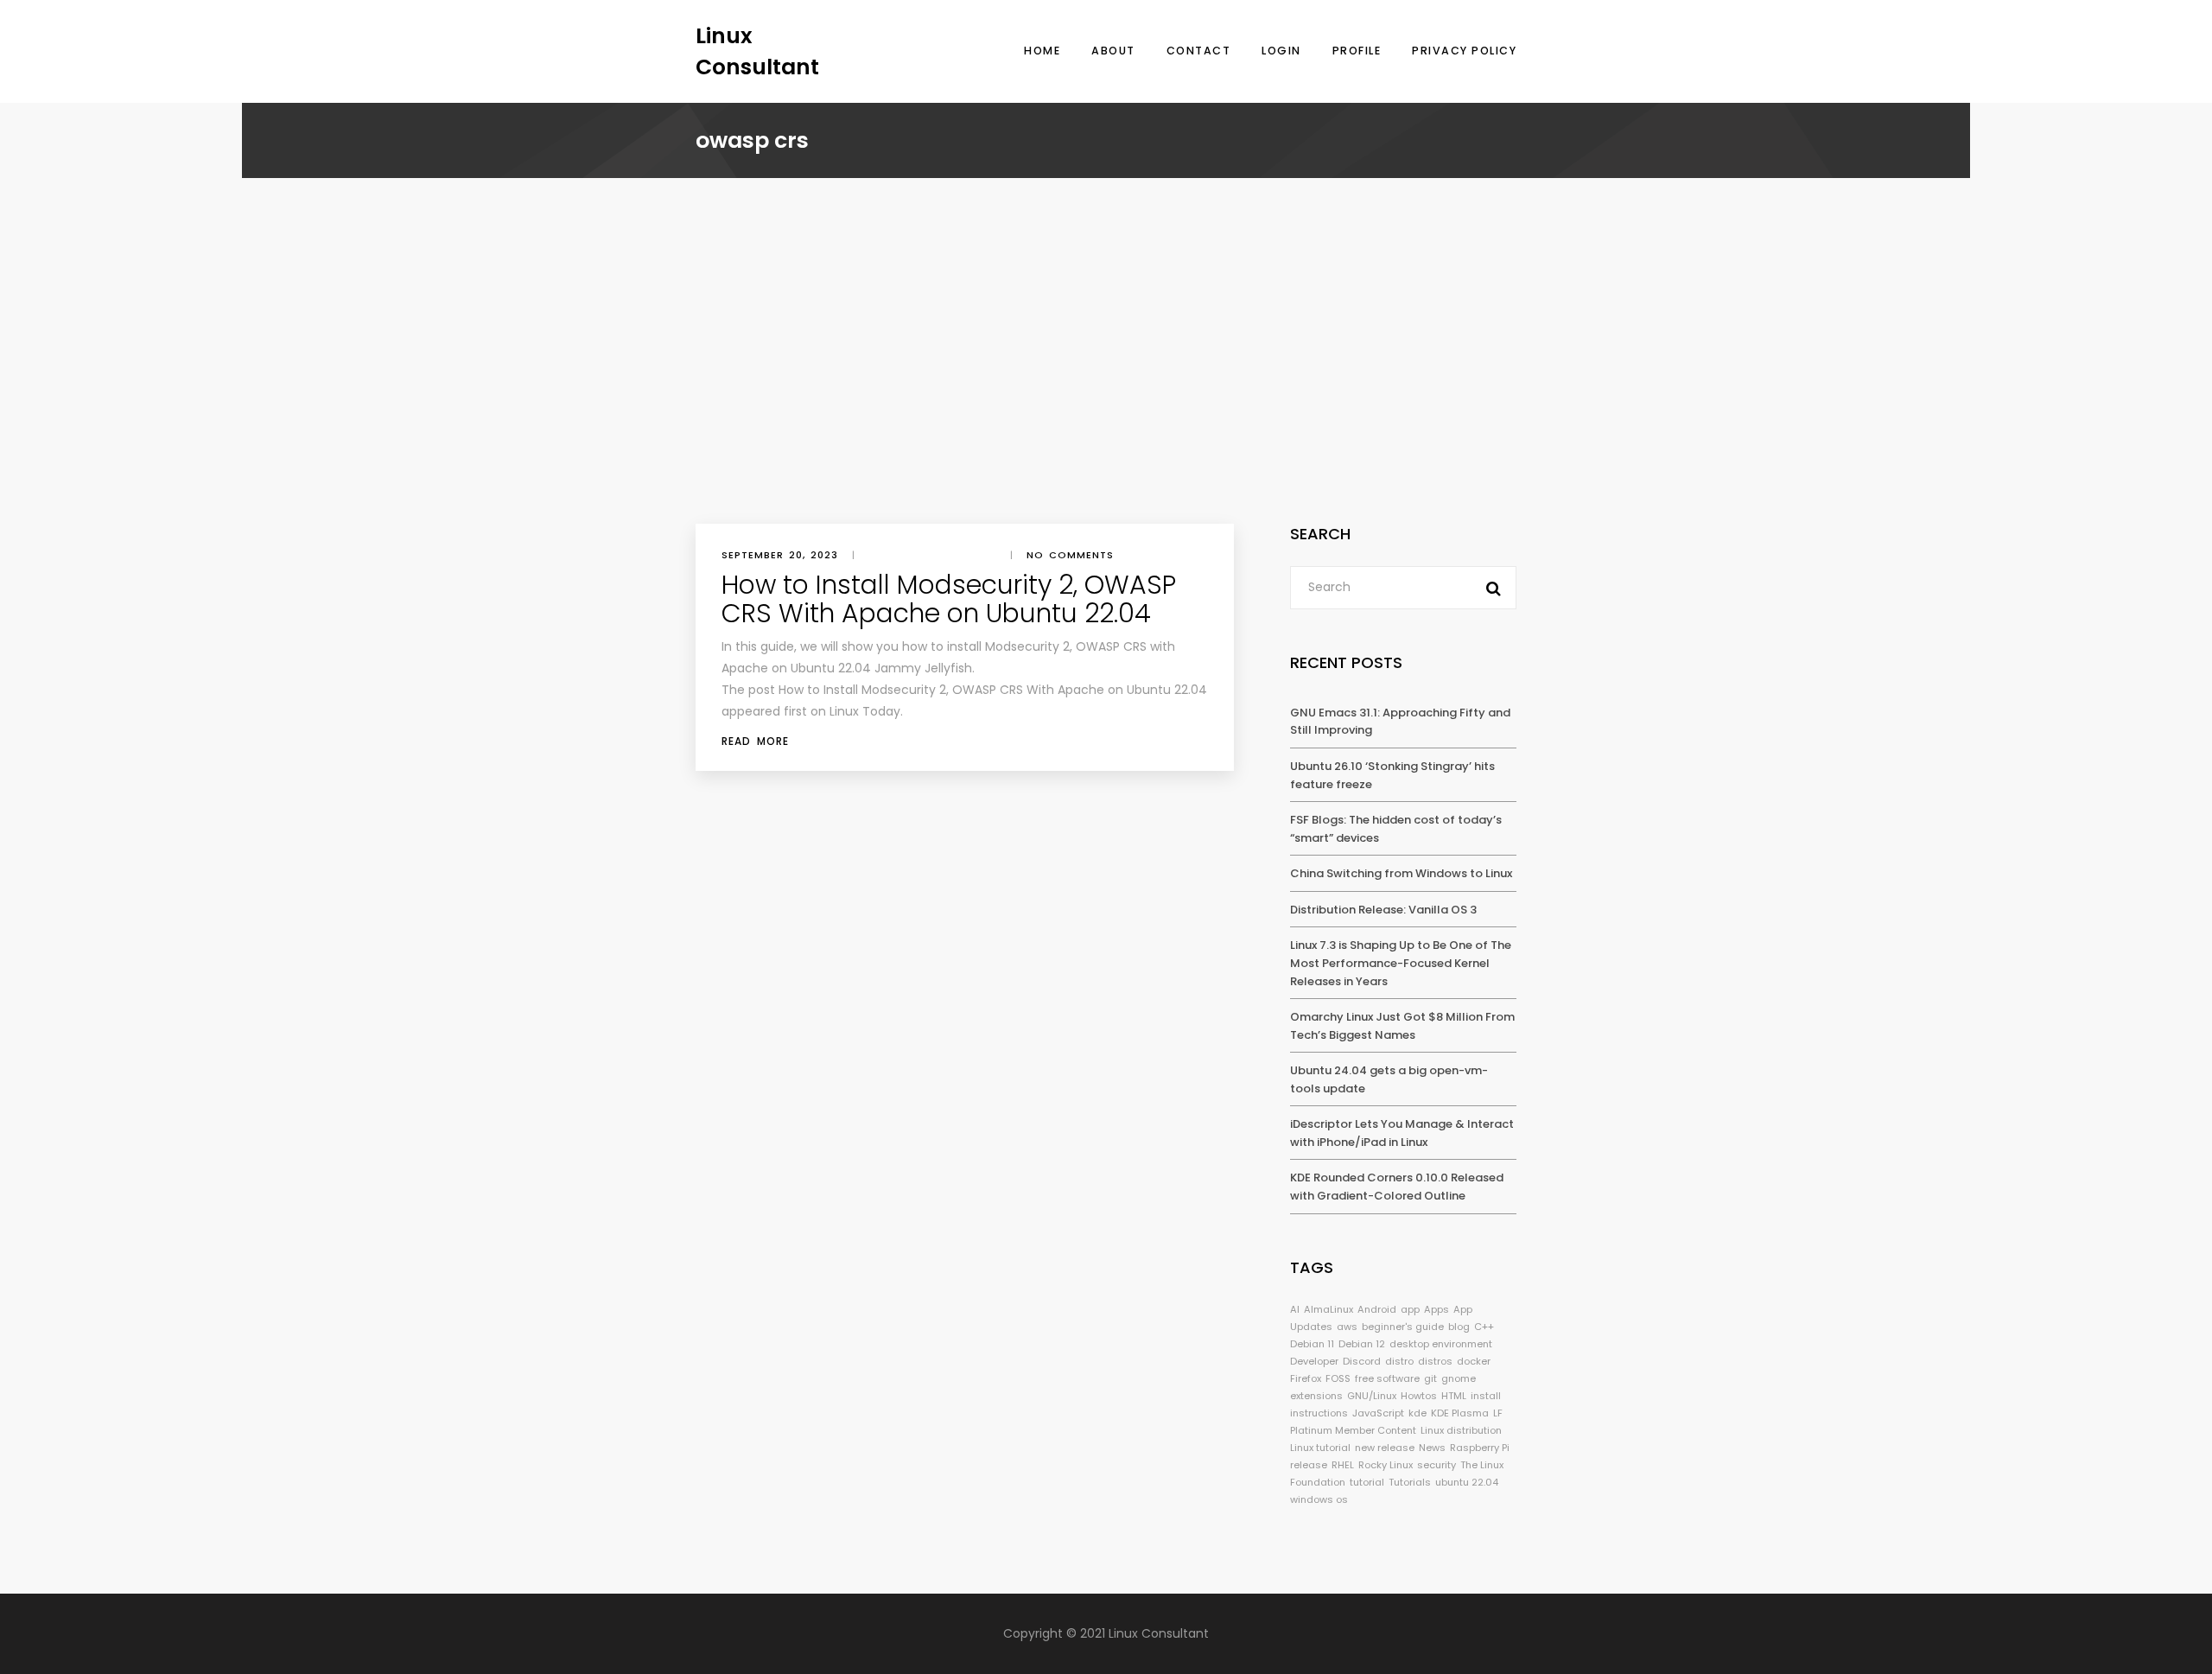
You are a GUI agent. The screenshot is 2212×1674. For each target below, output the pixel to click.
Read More (755, 741)
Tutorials (1410, 1482)
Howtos (1419, 1396)
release (1309, 1465)
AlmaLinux (1328, 1309)
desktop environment (1441, 1344)
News (1432, 1448)
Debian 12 (1362, 1344)
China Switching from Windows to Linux (1401, 873)
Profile (1357, 51)
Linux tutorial (1320, 1448)
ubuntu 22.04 (1467, 1482)
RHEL (1343, 1465)
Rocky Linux (1386, 1465)
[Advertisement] (1106, 394)
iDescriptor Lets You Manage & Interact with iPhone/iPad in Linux (1402, 1133)
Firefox (1306, 1378)
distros (1435, 1361)
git (1430, 1378)
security (1437, 1465)
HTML (1454, 1396)
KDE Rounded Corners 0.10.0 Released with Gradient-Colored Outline (1397, 1187)
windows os (1319, 1499)
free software (1387, 1378)
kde (1417, 1413)
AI (1295, 1309)
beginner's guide (1403, 1327)
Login (1281, 51)
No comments (1070, 555)
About (1113, 51)
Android (1377, 1309)
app (1410, 1309)
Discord (1362, 1361)
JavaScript (1378, 1413)
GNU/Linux (1372, 1396)
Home (1042, 51)
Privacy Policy (1464, 51)
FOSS (1338, 1378)
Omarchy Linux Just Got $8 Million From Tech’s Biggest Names (1402, 1026)
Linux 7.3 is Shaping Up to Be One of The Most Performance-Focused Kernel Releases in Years (1401, 963)
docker (1474, 1361)
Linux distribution (1461, 1430)
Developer (1314, 1361)
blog (1459, 1327)
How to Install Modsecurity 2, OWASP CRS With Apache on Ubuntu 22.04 (949, 599)
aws (1347, 1327)
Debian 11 (1312, 1344)
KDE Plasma (1460, 1413)
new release (1385, 1448)
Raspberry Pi (1480, 1448)
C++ (1484, 1327)
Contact (1199, 51)
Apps (1437, 1309)
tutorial (1367, 1482)
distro (1399, 1361)
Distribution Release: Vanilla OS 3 (1383, 910)
